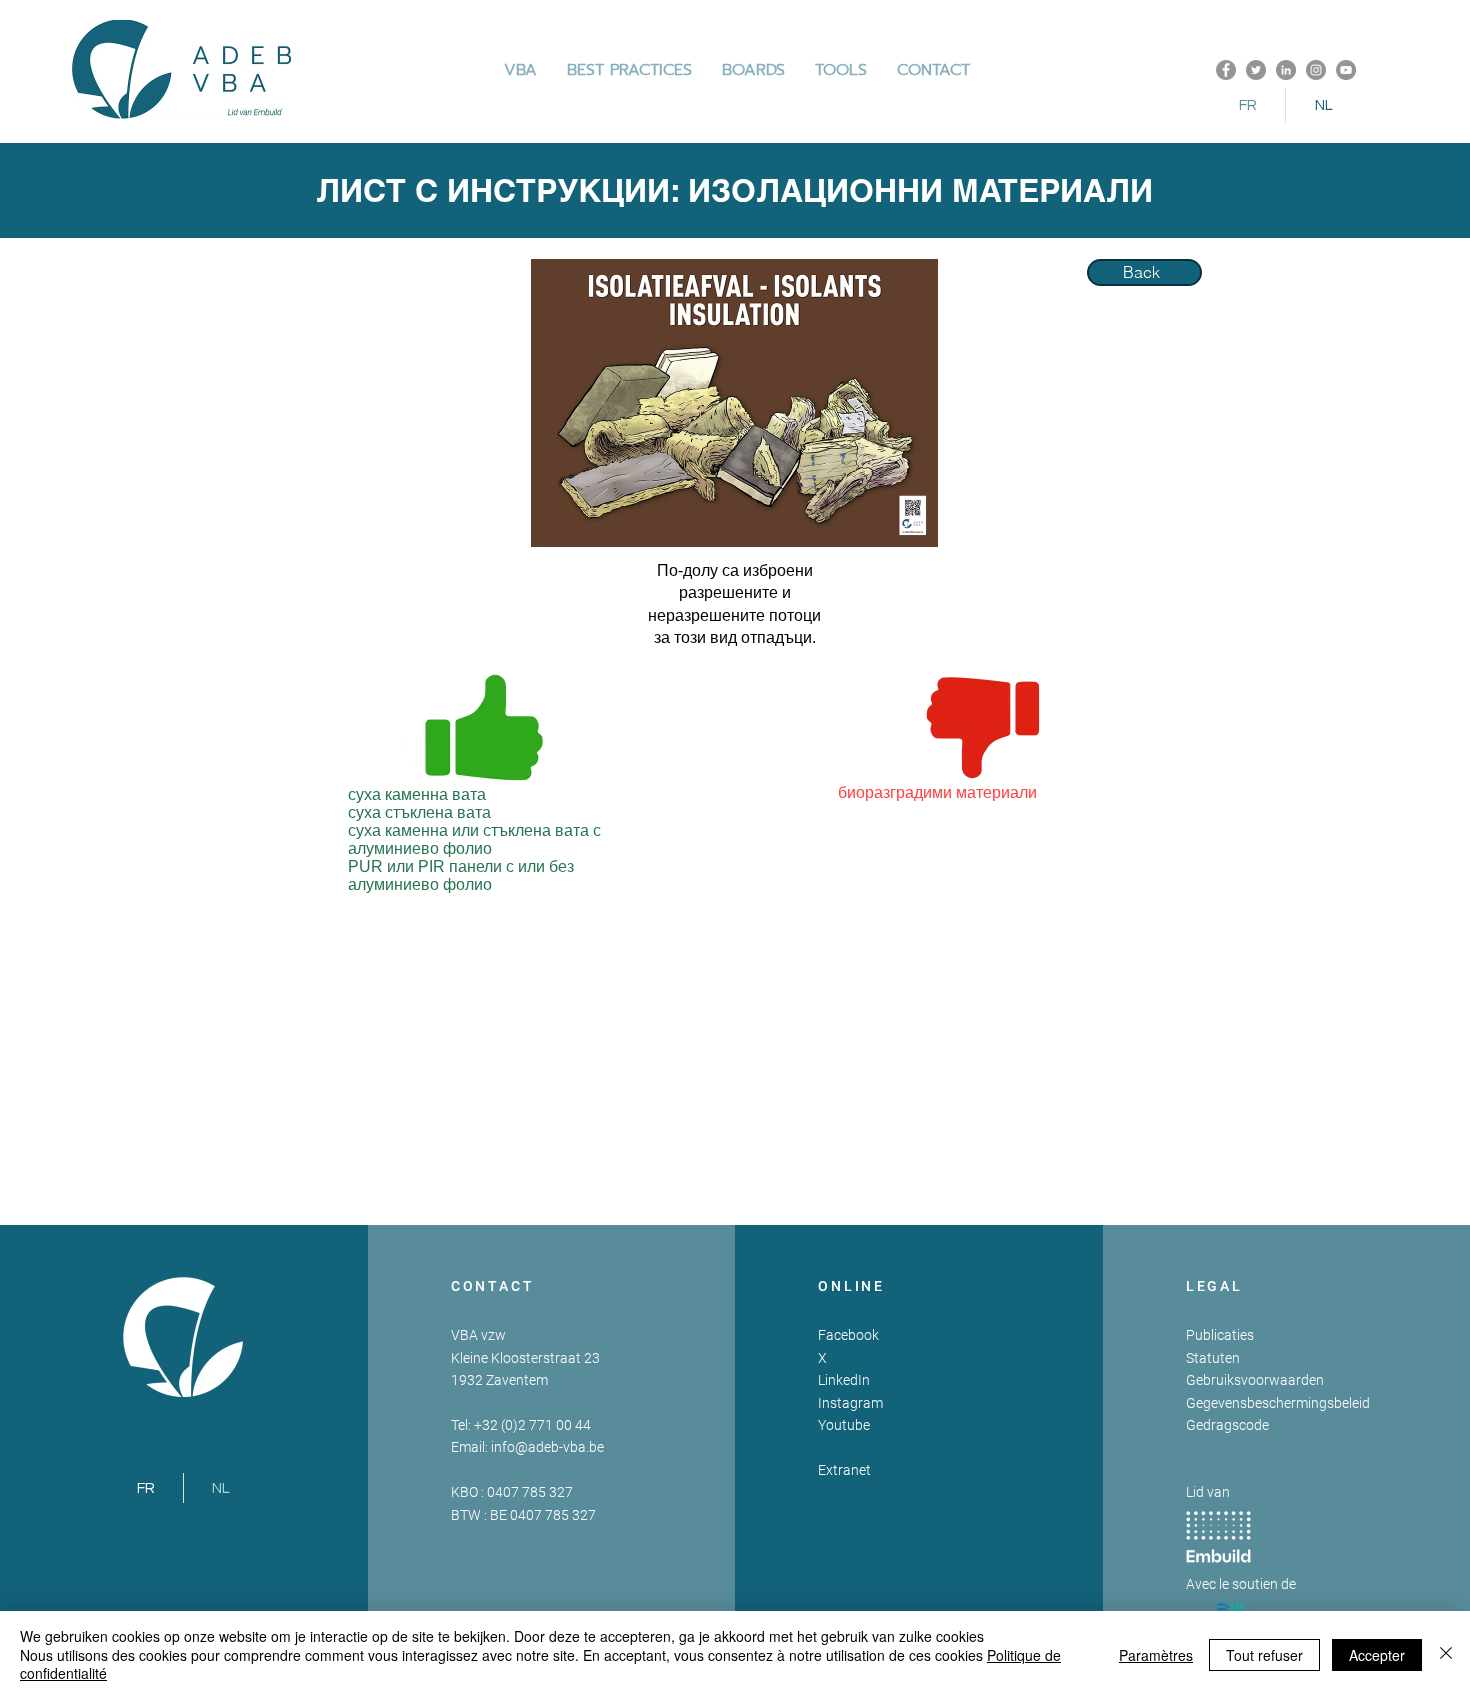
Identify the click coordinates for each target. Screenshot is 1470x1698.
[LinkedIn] (1286, 70)
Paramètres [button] (1156, 1655)
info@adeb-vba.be (547, 1447)
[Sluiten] (1446, 1654)
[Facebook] (1226, 70)
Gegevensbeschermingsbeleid (1278, 1403)
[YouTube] (1346, 70)
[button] (629, 70)
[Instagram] (1316, 70)
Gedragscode (1227, 1425)
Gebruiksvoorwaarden (1255, 1380)
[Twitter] (1256, 70)
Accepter (1377, 1655)
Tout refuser (1264, 1655)
